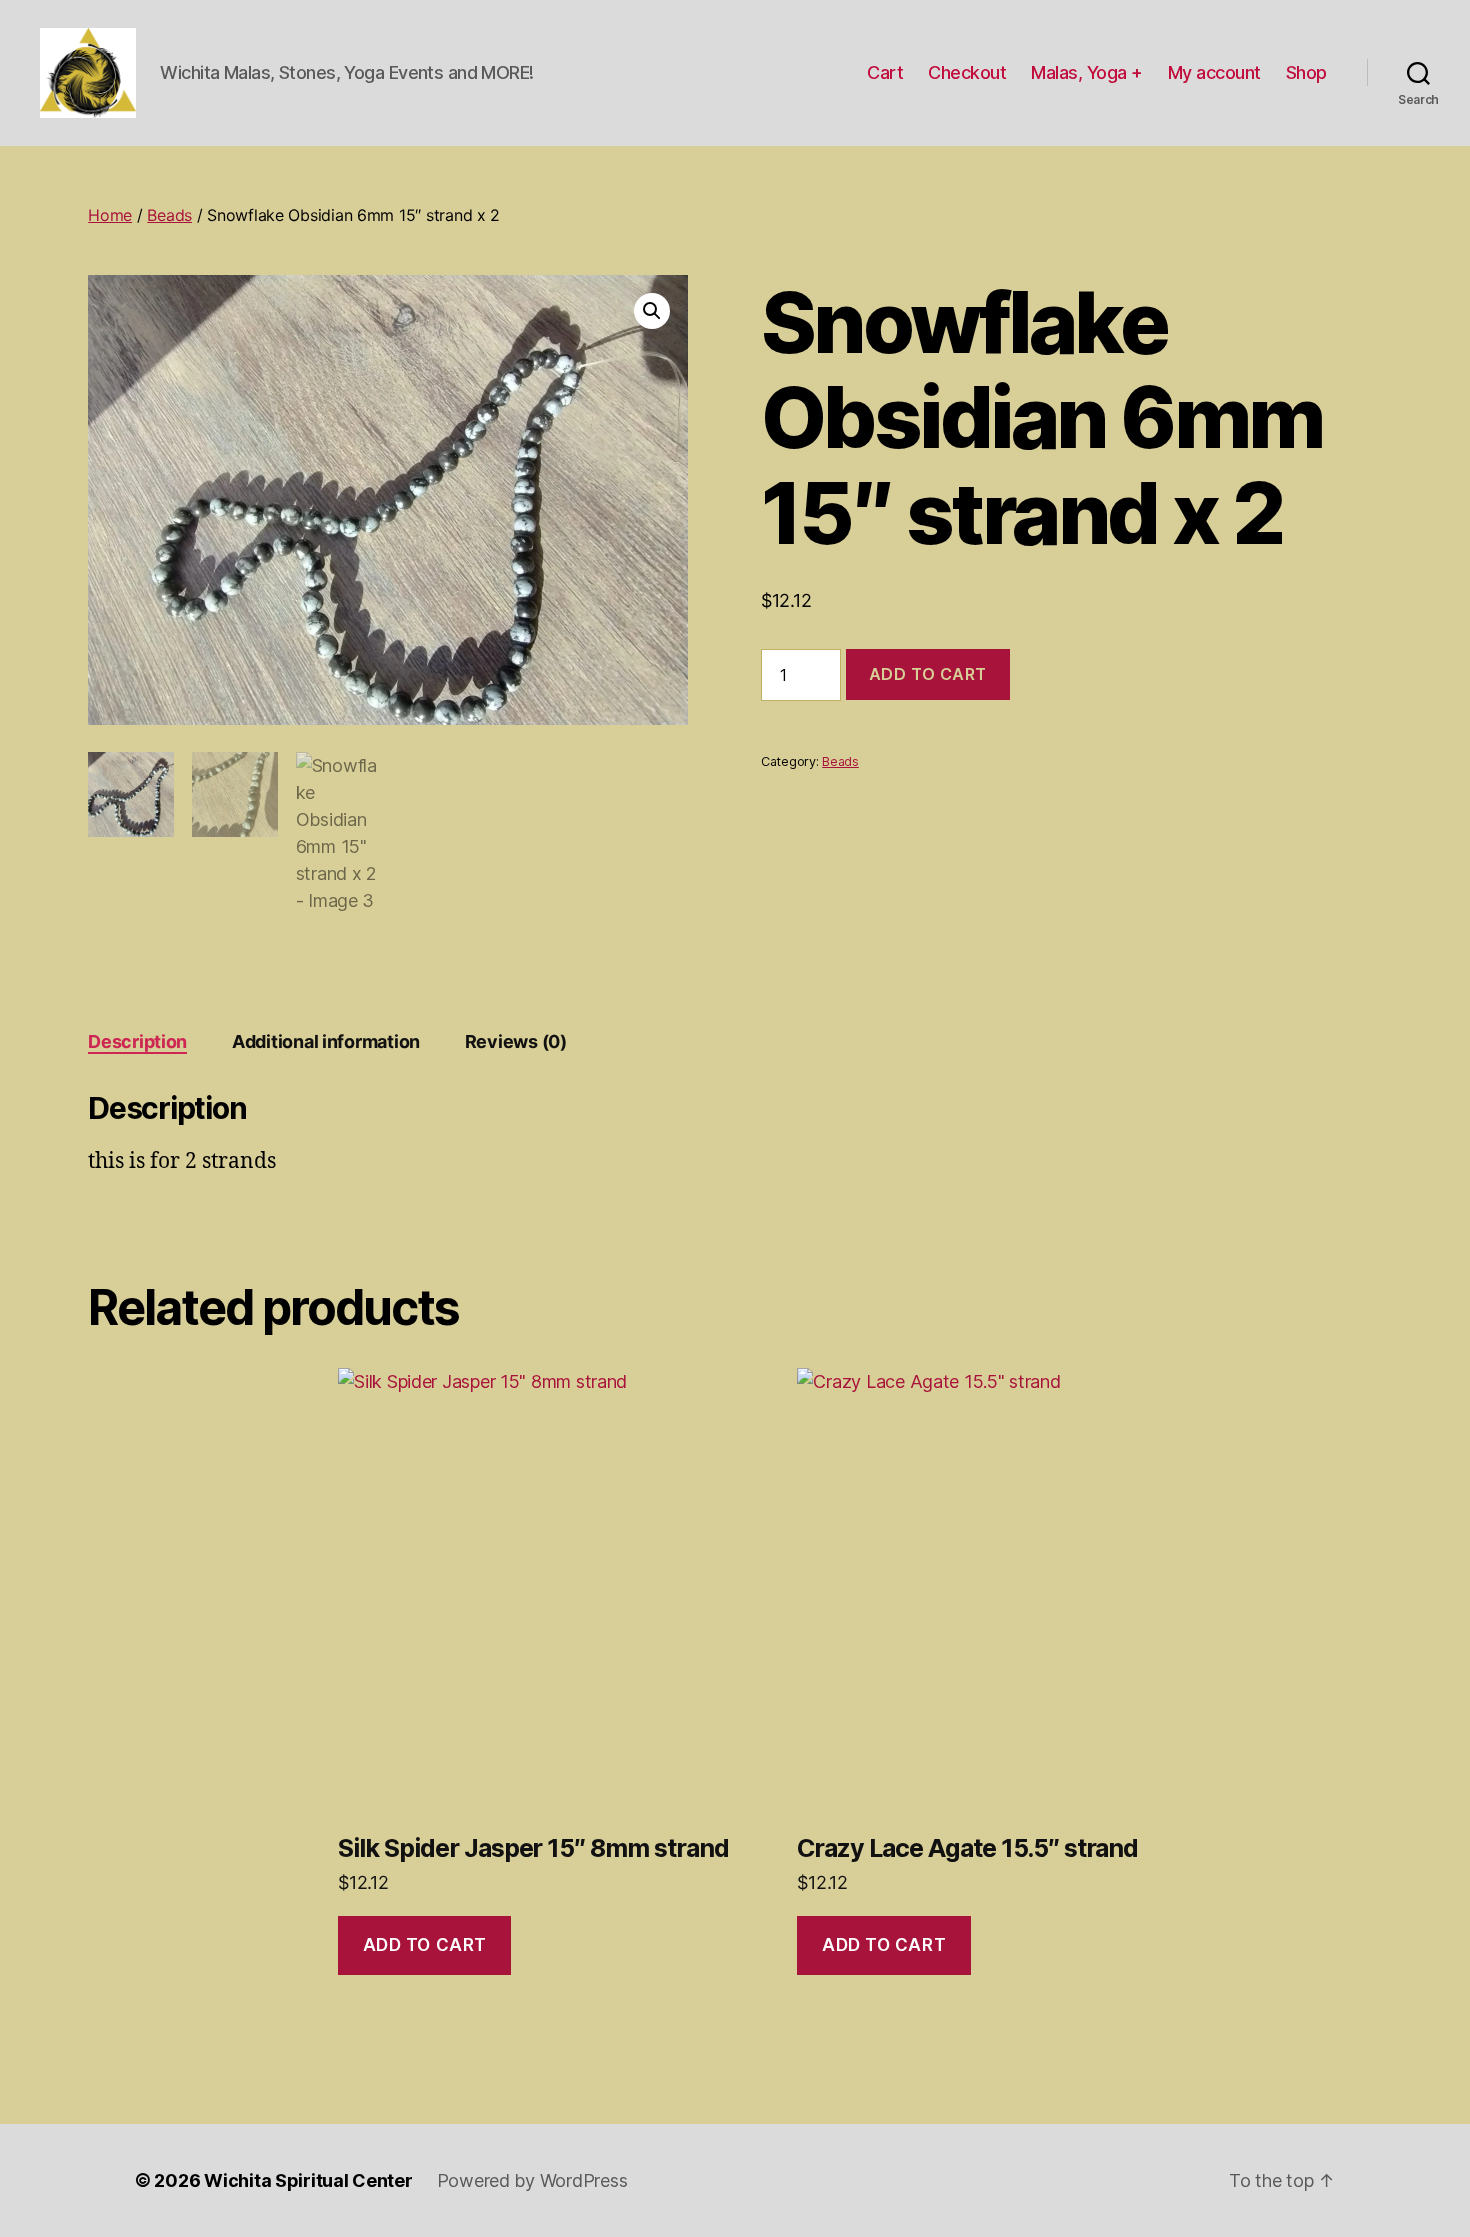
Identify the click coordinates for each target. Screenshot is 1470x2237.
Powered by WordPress (532, 2180)
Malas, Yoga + (1087, 72)
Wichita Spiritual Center (308, 2180)
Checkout (967, 72)
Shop (1306, 72)
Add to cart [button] (425, 1945)
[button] (652, 311)
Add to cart (928, 674)
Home (110, 215)
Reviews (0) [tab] (516, 1041)
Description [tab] (137, 1041)
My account (1214, 72)
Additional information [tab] (326, 1041)
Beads (169, 215)
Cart (885, 72)
